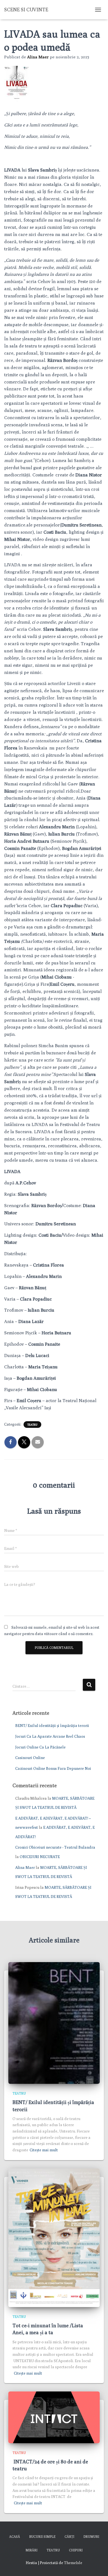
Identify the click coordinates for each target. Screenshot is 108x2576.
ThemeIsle (73, 2563)
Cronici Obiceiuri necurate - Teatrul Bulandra (55, 1847)
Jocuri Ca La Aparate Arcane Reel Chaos (50, 1736)
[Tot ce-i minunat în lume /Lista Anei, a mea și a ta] (54, 2237)
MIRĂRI (31, 2550)
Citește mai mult (44, 2150)
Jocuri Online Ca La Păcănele (40, 1747)
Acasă (15, 2537)
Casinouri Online (30, 1758)
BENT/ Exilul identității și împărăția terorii (52, 1726)
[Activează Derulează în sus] (97, 2565)
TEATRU (32, 1425)
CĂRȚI (69, 2537)
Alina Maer (25, 1867)
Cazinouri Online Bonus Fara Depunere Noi (53, 1768)
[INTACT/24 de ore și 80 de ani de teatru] (54, 2417)
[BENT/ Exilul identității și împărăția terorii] (54, 2022)
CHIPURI (76, 2550)
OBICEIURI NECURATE (40, 1857)
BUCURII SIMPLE (42, 2537)
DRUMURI (91, 2537)
